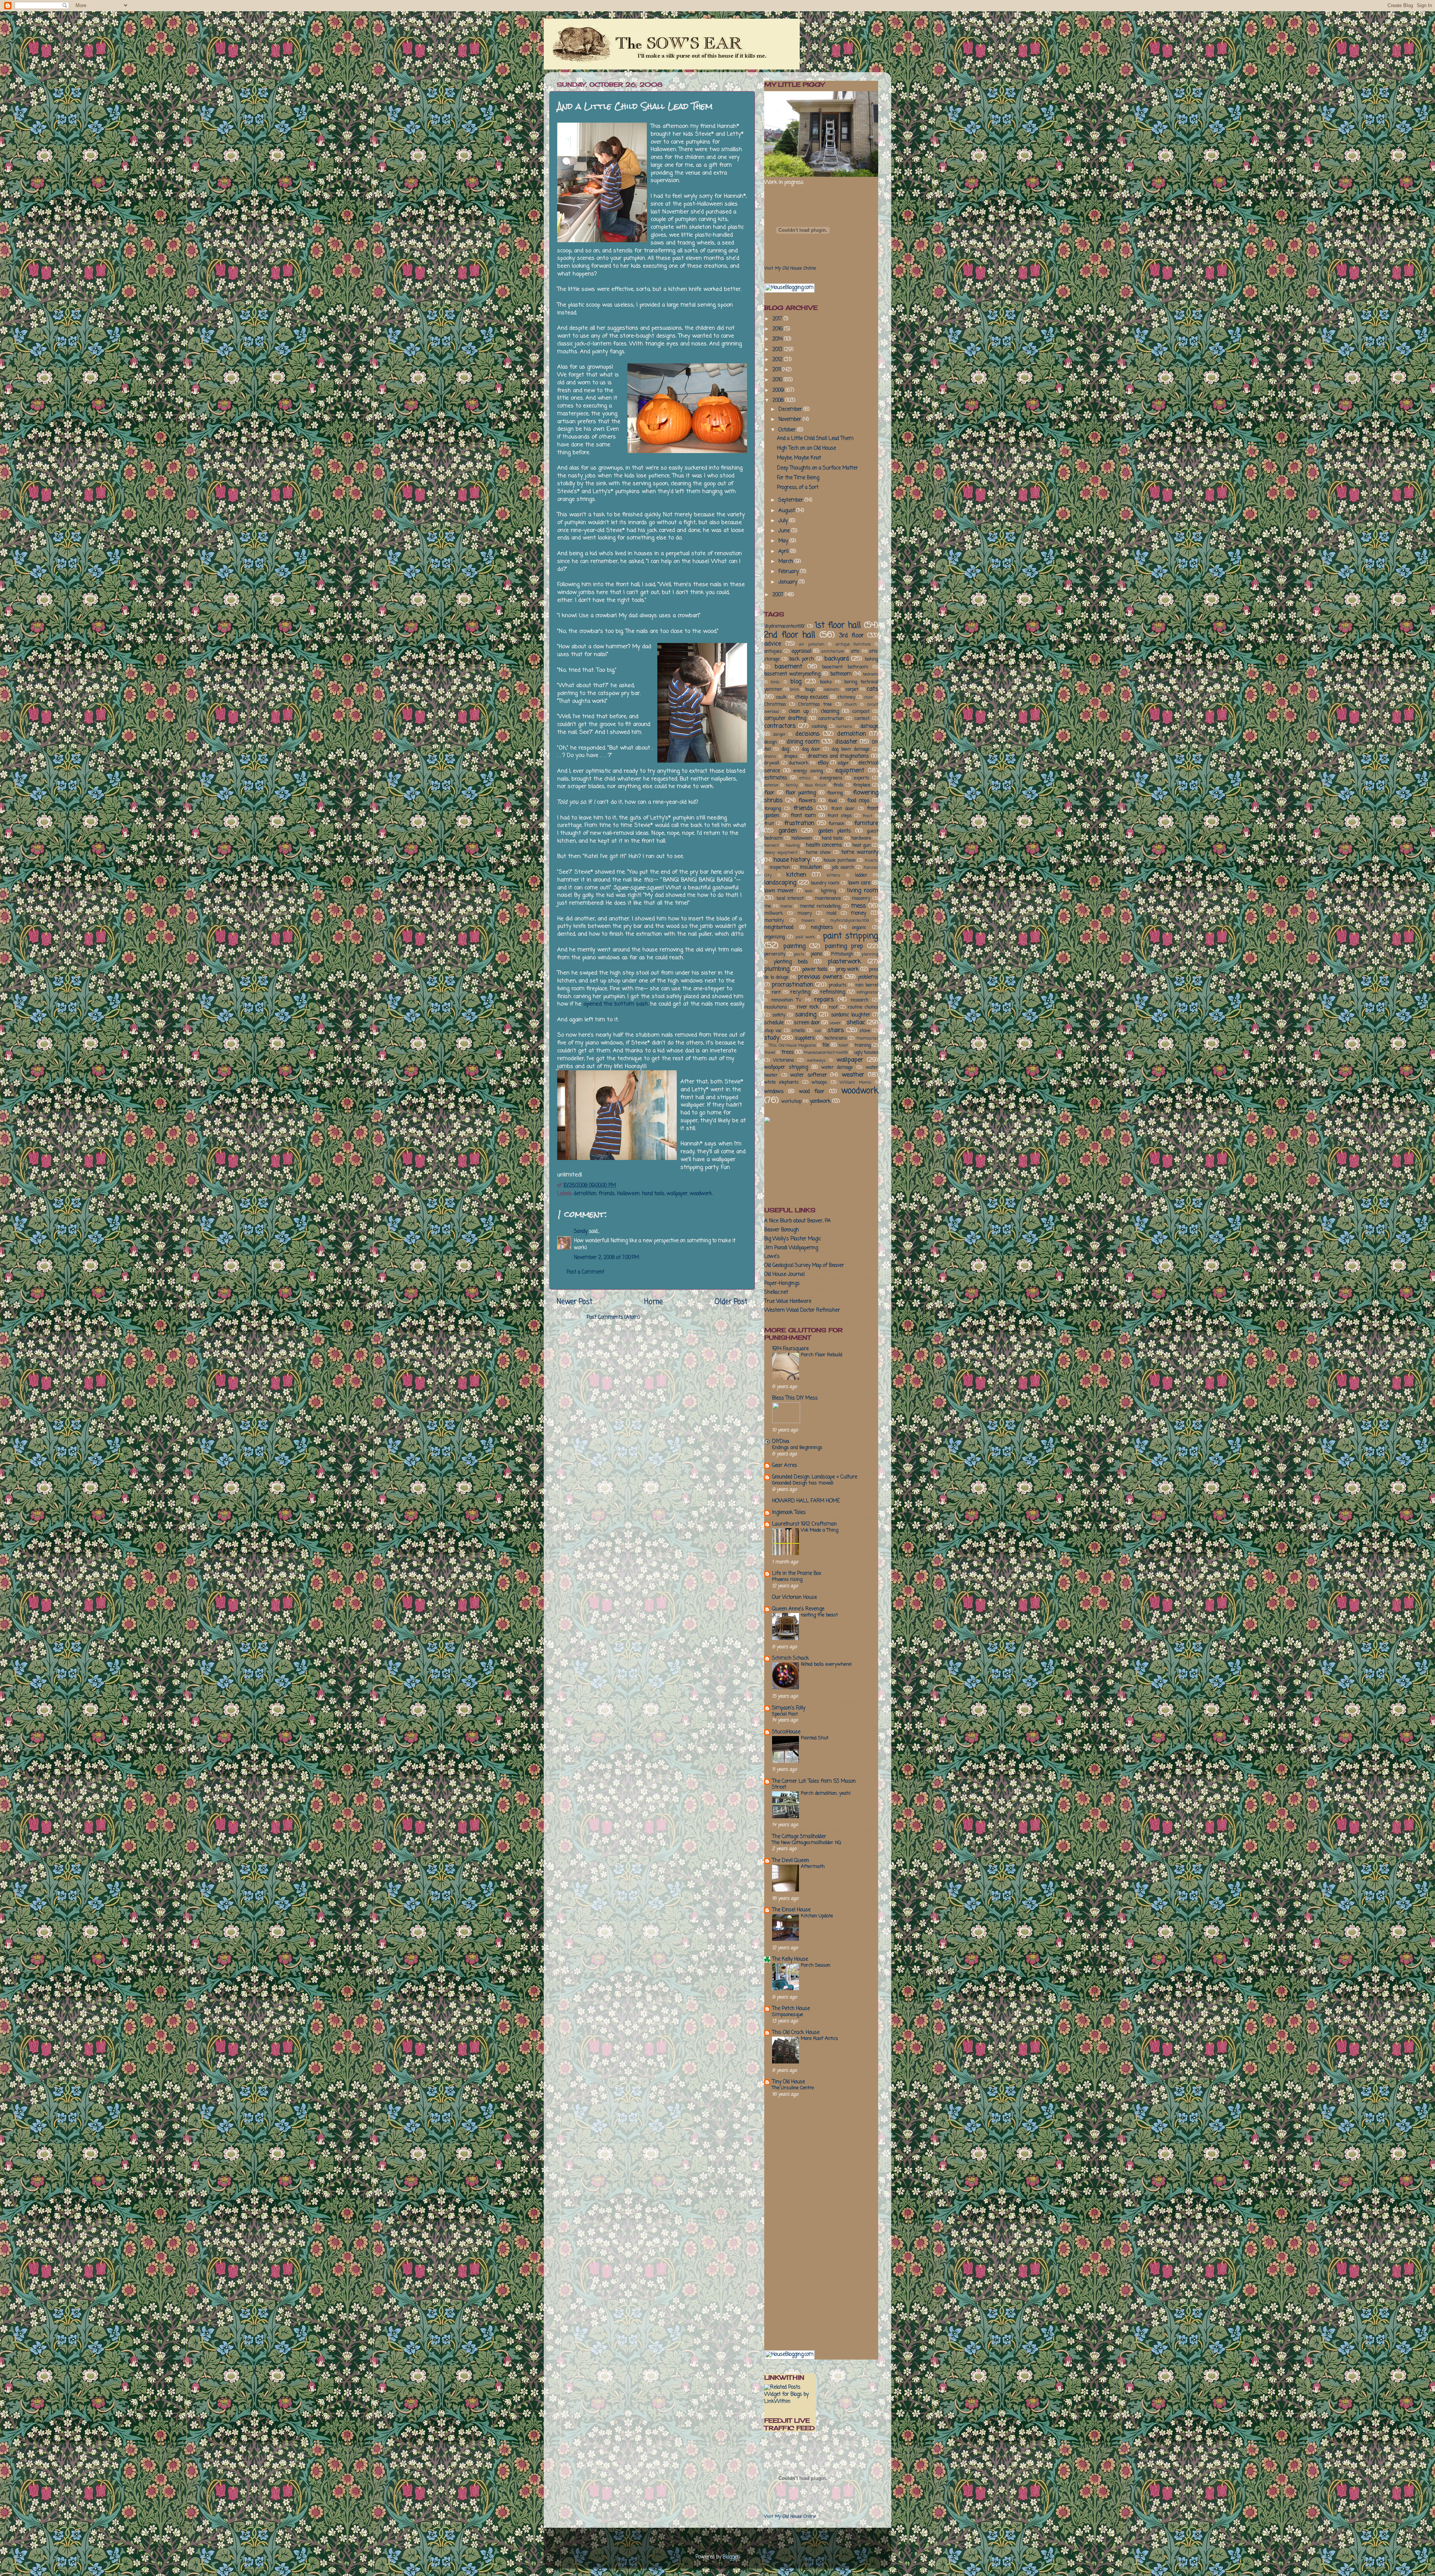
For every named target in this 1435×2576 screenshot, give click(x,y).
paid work (805, 937)
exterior (771, 785)
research (860, 1000)
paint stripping (851, 936)
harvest (771, 846)
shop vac (773, 1031)
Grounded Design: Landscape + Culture (815, 1477)
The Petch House (791, 2009)
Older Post (731, 1302)
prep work (848, 970)
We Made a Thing (820, 1530)
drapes (791, 757)
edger (843, 763)
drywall (772, 763)
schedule (774, 1023)
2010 (778, 380)
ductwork (799, 763)
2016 (778, 329)
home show (819, 853)
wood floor (812, 1092)
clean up (799, 712)
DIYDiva (781, 1442)
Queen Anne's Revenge (798, 1609)
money (859, 913)
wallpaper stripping (786, 1067)
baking (871, 659)
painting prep (844, 946)
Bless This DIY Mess (795, 1398)
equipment (850, 771)
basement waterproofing (792, 674)
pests (799, 954)
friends (607, 1194)
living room (863, 891)
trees (788, 1052)
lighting (828, 891)
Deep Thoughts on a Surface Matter (817, 468)
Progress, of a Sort (798, 488)
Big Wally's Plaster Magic (793, 1239)
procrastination (792, 985)
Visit (790, 268)
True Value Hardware (788, 1301)
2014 (778, 339)
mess (858, 906)
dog (785, 749)
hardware (861, 838)
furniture (866, 823)
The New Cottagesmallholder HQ (807, 1843)
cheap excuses (812, 697)
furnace (836, 824)
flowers (807, 801)
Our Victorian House (794, 1598)
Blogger (731, 2557)
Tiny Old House (789, 2082)
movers (808, 921)
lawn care (860, 883)
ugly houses (866, 1053)
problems (868, 977)
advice (773, 644)
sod (818, 1031)
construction (831, 719)
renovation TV (787, 1000)
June (785, 531)
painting (794, 946)
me (768, 907)
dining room (803, 742)
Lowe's (772, 1257)
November (791, 420)
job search (843, 868)
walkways (816, 1061)
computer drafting (785, 719)
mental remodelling (820, 907)
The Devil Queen (791, 1861)
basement (789, 667)
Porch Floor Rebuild (822, 1355)
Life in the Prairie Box (797, 1574)
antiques (773, 652)
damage (869, 727)
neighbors (822, 928)
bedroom (871, 674)
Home (653, 1302)
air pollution (812, 644)
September (791, 500)
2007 (779, 595)
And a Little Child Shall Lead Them (815, 439)
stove (865, 1031)
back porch (802, 659)
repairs (824, 1000)
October (788, 430)
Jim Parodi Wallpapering (791, 1248)
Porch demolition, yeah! (826, 1793)
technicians (836, 1038)
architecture (833, 652)
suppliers (805, 1038)
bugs (810, 690)
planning (870, 954)
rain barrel (867, 985)
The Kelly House (790, 1959)
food (832, 801)
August (787, 511)
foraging (773, 809)
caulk (781, 698)
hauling (792, 846)
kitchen (796, 875)
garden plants (834, 831)
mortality (774, 921)
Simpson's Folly (789, 1708)
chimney (846, 698)
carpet (852, 690)
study (772, 1038)
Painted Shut (815, 1738)
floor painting (801, 793)
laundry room (825, 883)
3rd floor (851, 636)
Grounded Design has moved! (803, 1483)
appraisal (802, 651)
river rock (808, 1007)
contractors (780, 726)
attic (855, 652)
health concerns (824, 845)
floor (769, 793)
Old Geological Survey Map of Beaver (804, 1266)
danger (779, 735)
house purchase (840, 861)
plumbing (777, 969)
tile (826, 1045)
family (792, 785)
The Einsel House (791, 1910)
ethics (805, 778)
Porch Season (816, 1965)
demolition (585, 1194)
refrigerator (867, 992)
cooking (819, 727)
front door (843, 809)
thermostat (867, 1038)
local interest (790, 899)
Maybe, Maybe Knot (799, 458)
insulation (811, 867)
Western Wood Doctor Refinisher (802, 1310)
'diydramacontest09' (785, 627)
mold (831, 914)
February (789, 572)
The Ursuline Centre (793, 2088)
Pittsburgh (842, 954)
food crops (859, 801)
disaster (846, 742)
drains (770, 757)
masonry (861, 899)
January (789, 582)
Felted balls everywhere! (826, 1664)
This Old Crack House (796, 2033)
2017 (778, 319)
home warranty (860, 852)
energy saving (808, 771)
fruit (769, 824)
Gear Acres (785, 1466)
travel (770, 1053)
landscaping (780, 883)
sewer (835, 1023)
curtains (845, 727)
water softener (809, 1075)
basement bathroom (845, 667)
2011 (777, 370)
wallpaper (677, 1194)
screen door (807, 1023)
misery (804, 914)
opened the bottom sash (616, 1004)
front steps (840, 816)
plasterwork (844, 962)
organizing (774, 937)
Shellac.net (776, 1292)
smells (798, 1031)
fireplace (862, 785)
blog (796, 682)
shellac (856, 1023)
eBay (823, 763)
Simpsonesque (788, 2015)
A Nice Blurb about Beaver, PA (797, 1221)
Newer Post (575, 1302)
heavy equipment (781, 853)
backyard (837, 659)
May (784, 541)
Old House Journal (784, 1275)
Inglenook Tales (789, 1513)
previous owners (820, 977)
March (786, 562)
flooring (835, 793)
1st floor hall (838, 626)
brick (795, 690)
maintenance (828, 899)
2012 (778, 360)
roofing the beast (819, 1615)
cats (872, 689)
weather (853, 1075)
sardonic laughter (851, 1015)
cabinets (832, 690)
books (826, 682)
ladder (861, 875)
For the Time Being (798, 478)
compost (861, 712)
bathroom (841, 674)
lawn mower (779, 891)
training (863, 1046)
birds (775, 682)
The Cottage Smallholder (799, 1837)
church (851, 705)
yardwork (820, 1101)
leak (809, 891)
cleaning (830, 712)
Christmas (775, 705)
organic (859, 928)
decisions (807, 734)
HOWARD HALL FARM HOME (806, 1501)
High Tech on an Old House (806, 448)
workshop (791, 1102)
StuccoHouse (786, 1732)
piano (817, 954)
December (791, 410)
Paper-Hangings (782, 1284)
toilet (843, 1046)
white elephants (781, 1083)
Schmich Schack (791, 1658)
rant (776, 992)
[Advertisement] (798, 1164)
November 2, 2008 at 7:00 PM (607, 1258)
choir (868, 698)
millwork (774, 914)
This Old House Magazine (792, 1046)
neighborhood (779, 928)
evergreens (831, 778)
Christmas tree (815, 705)
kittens (834, 875)
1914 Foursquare (790, 1349)
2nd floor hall (790, 635)
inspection (780, 868)
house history (792, 860)
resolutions (776, 1007)
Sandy (581, 1232)
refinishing (833, 992)
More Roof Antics (820, 2039)
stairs (836, 1030)
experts (862, 778)
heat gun (861, 846)
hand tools (653, 1194)
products (838, 985)
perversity (775, 954)
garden (788, 831)
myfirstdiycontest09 (850, 921)
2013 (778, 350)
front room (803, 816)
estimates (776, 778)
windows (774, 1092)
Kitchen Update (817, 1916)
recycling (800, 992)
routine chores (863, 1007)
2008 (779, 401)
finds (838, 785)
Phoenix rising (787, 1580)
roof (833, 1007)
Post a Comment (585, 1272)
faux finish (815, 785)
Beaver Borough (782, 1230)
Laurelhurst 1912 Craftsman (804, 1524)
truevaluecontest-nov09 (826, 1053)
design (771, 742)
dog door (811, 750)
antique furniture (853, 644)
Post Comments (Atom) (613, 1318)
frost (868, 816)
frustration (799, 823)
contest (862, 719)
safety (779, 1015)
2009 (779, 390)
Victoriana (783, 1061)
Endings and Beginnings (797, 1448)
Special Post (785, 1714)
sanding (806, 1015)
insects (871, 861)
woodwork (701, 1194)
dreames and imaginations (838, 756)
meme (786, 907)
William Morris (855, 1083)
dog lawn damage (851, 750)
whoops (819, 1083)
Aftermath (813, 1867)
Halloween (628, 1194)
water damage (837, 1068)
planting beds (791, 962)
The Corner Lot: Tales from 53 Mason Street (814, 1784)
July (784, 521)
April (784, 552)
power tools (815, 970)
